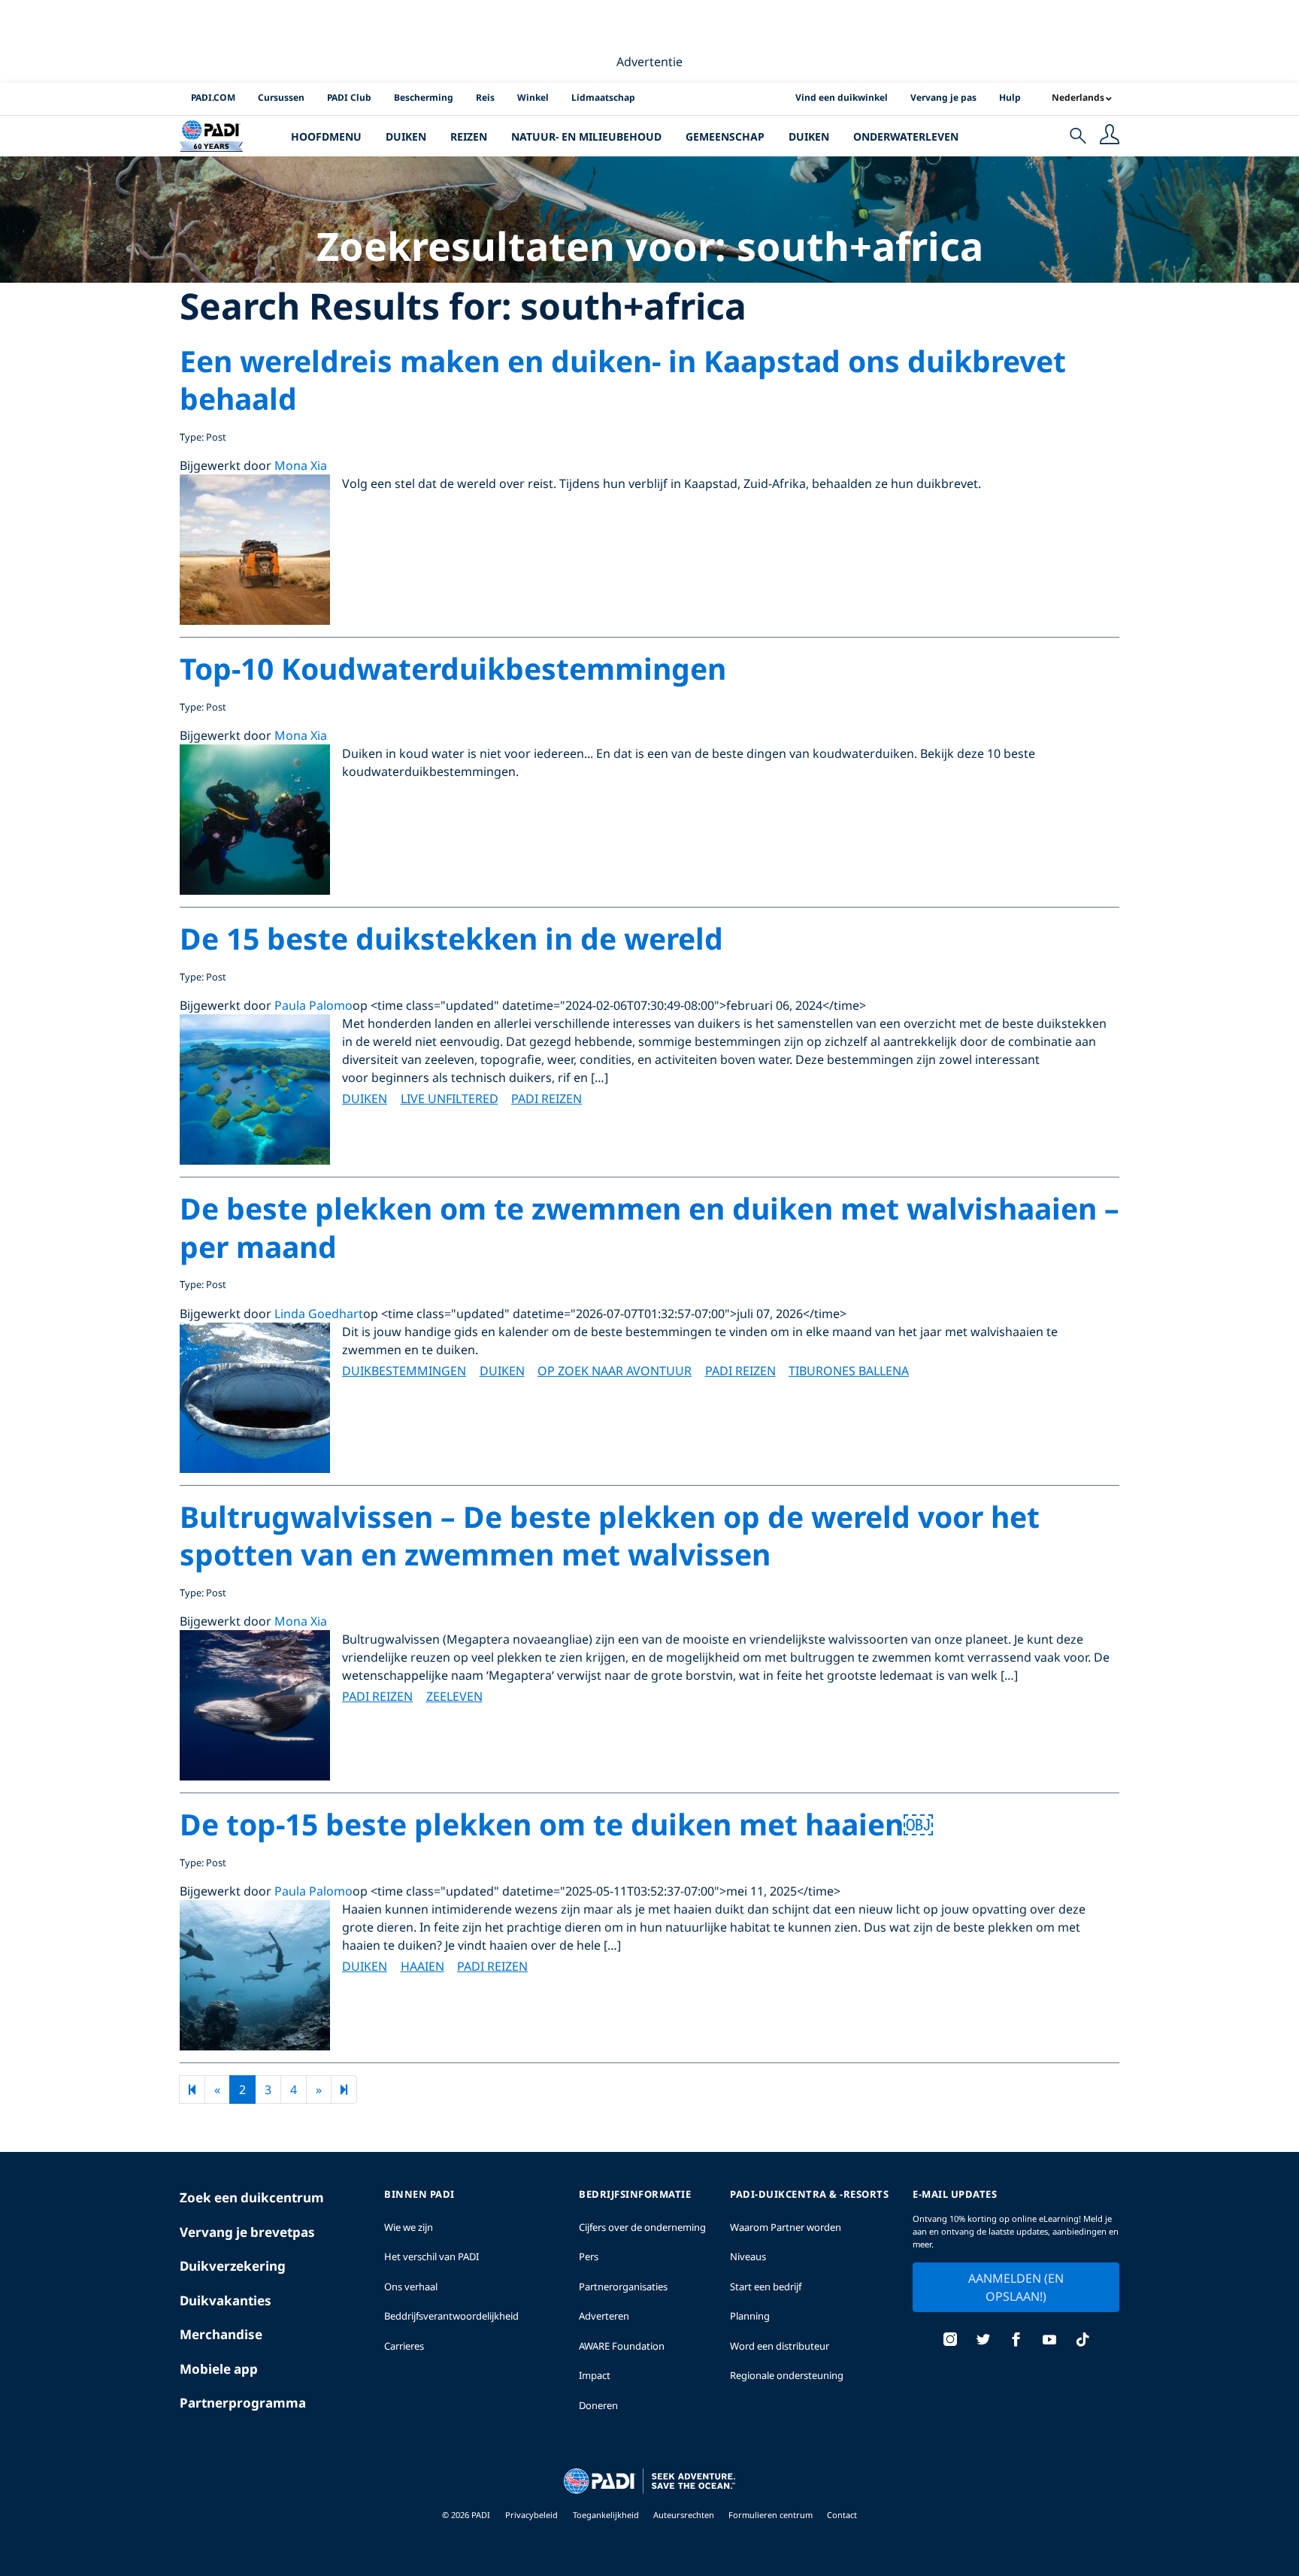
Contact (842, 2515)
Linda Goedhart (319, 1314)
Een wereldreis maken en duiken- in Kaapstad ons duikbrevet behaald (623, 380)
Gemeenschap (725, 136)
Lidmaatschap (603, 97)
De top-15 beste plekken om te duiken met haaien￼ (556, 1824)
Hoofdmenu (326, 136)
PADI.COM (213, 97)
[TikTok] (1082, 2341)
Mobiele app (219, 2369)
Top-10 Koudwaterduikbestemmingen (453, 668)
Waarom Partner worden (786, 2227)
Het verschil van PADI (431, 2256)
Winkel (533, 97)
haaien (422, 1966)
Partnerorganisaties (623, 2287)
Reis (485, 97)
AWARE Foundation (622, 2346)
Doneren (598, 2405)
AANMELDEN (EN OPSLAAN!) (1016, 2287)
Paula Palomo (313, 1005)
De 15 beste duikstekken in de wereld (451, 938)
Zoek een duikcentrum (252, 2197)
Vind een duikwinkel (842, 97)
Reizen (469, 136)
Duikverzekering (233, 2266)
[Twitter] (983, 2341)
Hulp (1010, 97)
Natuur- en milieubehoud (586, 136)
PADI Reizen (547, 1099)
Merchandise (221, 2334)
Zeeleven (454, 1696)
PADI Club (349, 97)
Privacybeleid (531, 2515)
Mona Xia (301, 465)
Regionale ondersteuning (787, 2375)
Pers (589, 2256)
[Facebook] (1016, 2341)
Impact (595, 2375)
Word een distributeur (780, 2346)
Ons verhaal (411, 2287)
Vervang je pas (943, 97)
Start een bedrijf (766, 2287)
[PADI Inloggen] (1110, 136)
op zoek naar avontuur (615, 1371)
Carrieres (404, 2346)
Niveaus (748, 2256)
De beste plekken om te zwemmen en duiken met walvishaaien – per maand (649, 1227)
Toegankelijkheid (607, 2515)
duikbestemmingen (404, 1371)
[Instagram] (950, 2341)
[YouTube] (1049, 2341)
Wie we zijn (409, 2227)
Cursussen (281, 97)
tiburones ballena (849, 1371)
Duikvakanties (226, 2300)
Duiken (406, 136)
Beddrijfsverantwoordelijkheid (451, 2316)
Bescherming (424, 97)
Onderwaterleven (906, 136)
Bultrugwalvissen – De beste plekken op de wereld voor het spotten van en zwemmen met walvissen (610, 1535)
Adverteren (604, 2316)
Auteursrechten (685, 2515)
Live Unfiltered (450, 1099)
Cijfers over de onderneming (642, 2227)
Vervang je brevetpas (247, 2232)
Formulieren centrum (772, 2515)
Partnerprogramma (243, 2403)
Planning (750, 2316)
